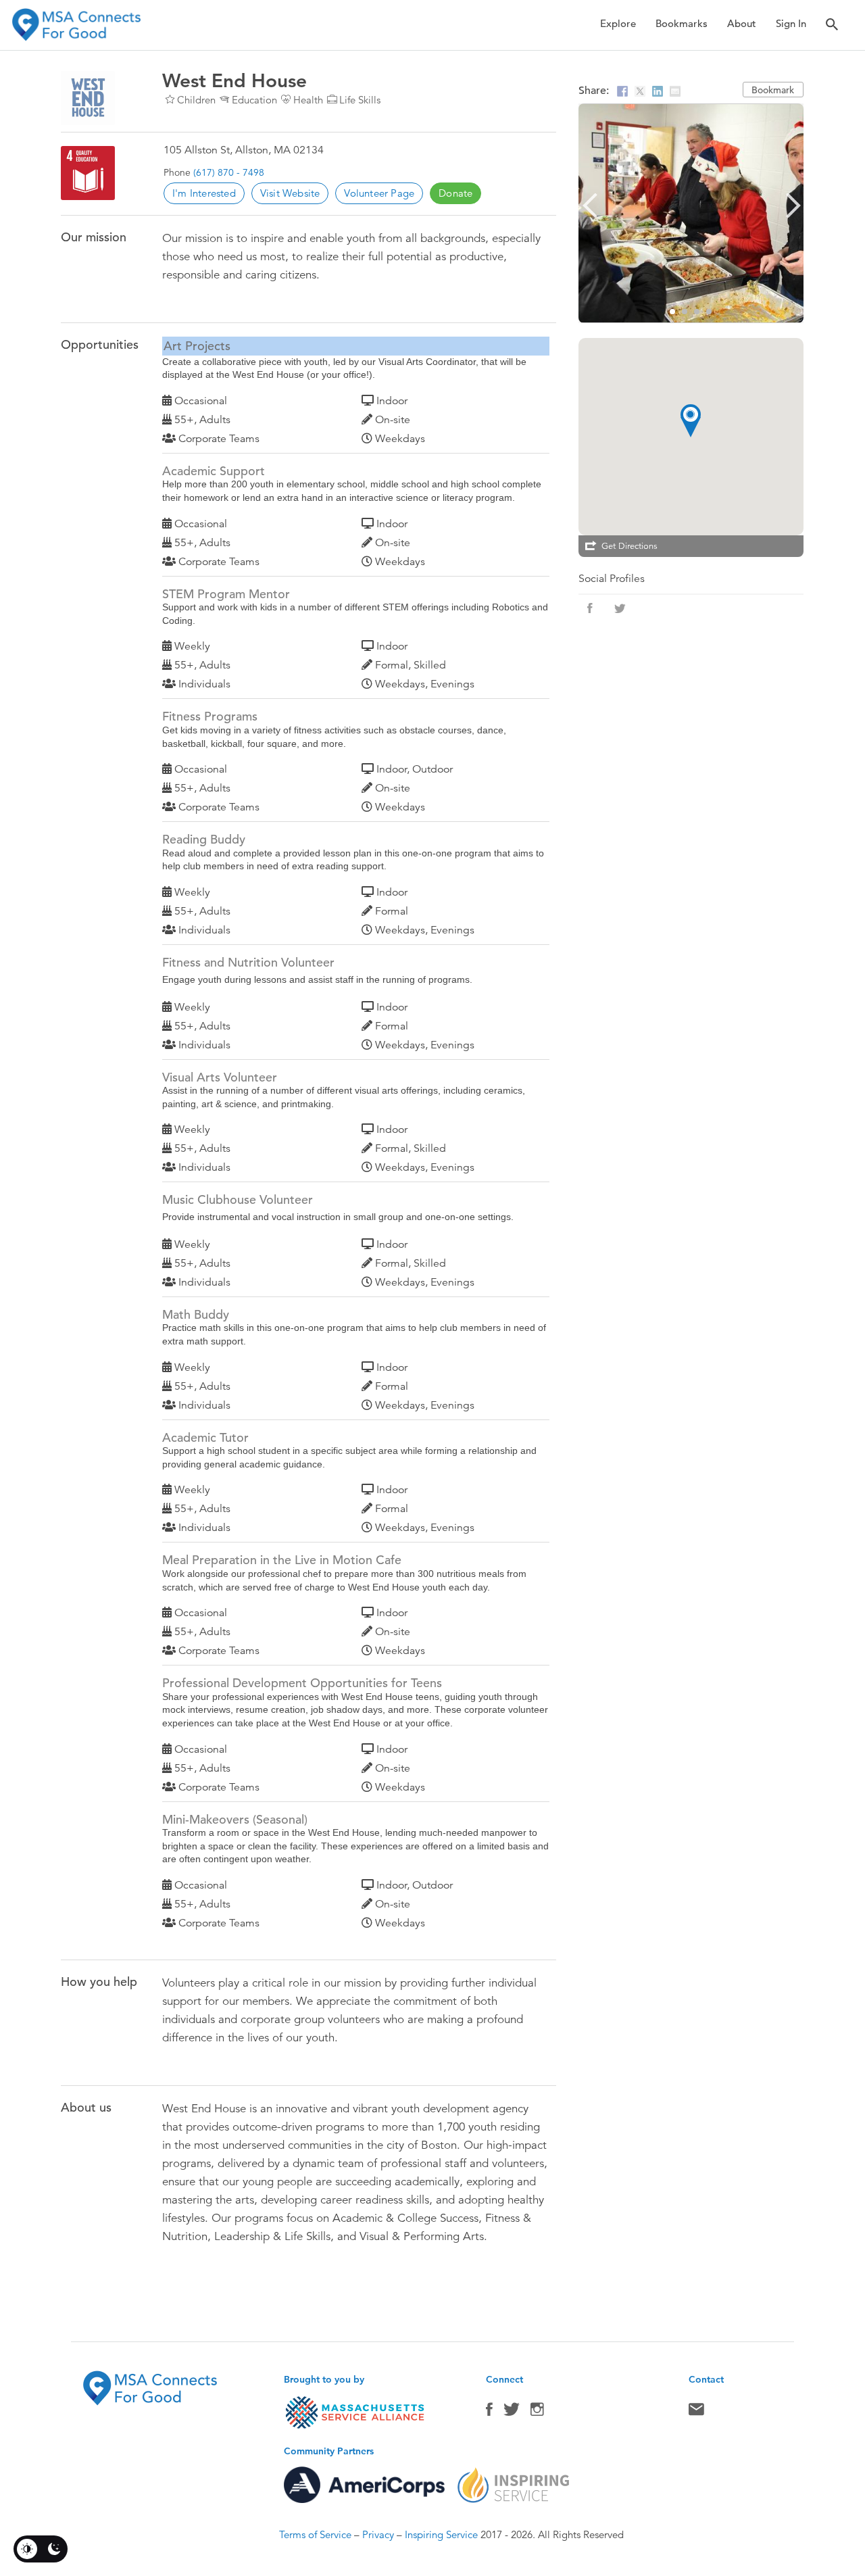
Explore (618, 23)
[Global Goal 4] (88, 173)
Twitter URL (620, 608)
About (742, 23)
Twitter (512, 2412)
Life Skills (360, 100)
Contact (696, 2412)
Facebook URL (590, 608)
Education (254, 100)
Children (196, 100)
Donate (455, 193)
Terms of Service (315, 2534)
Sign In (791, 23)
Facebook (489, 2412)
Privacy (378, 2534)
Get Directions (629, 546)
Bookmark (773, 90)
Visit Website (290, 193)
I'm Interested (204, 193)
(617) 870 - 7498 (229, 172)
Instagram (537, 2412)
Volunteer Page (379, 193)
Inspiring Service (441, 2534)
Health (308, 100)
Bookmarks (682, 23)
